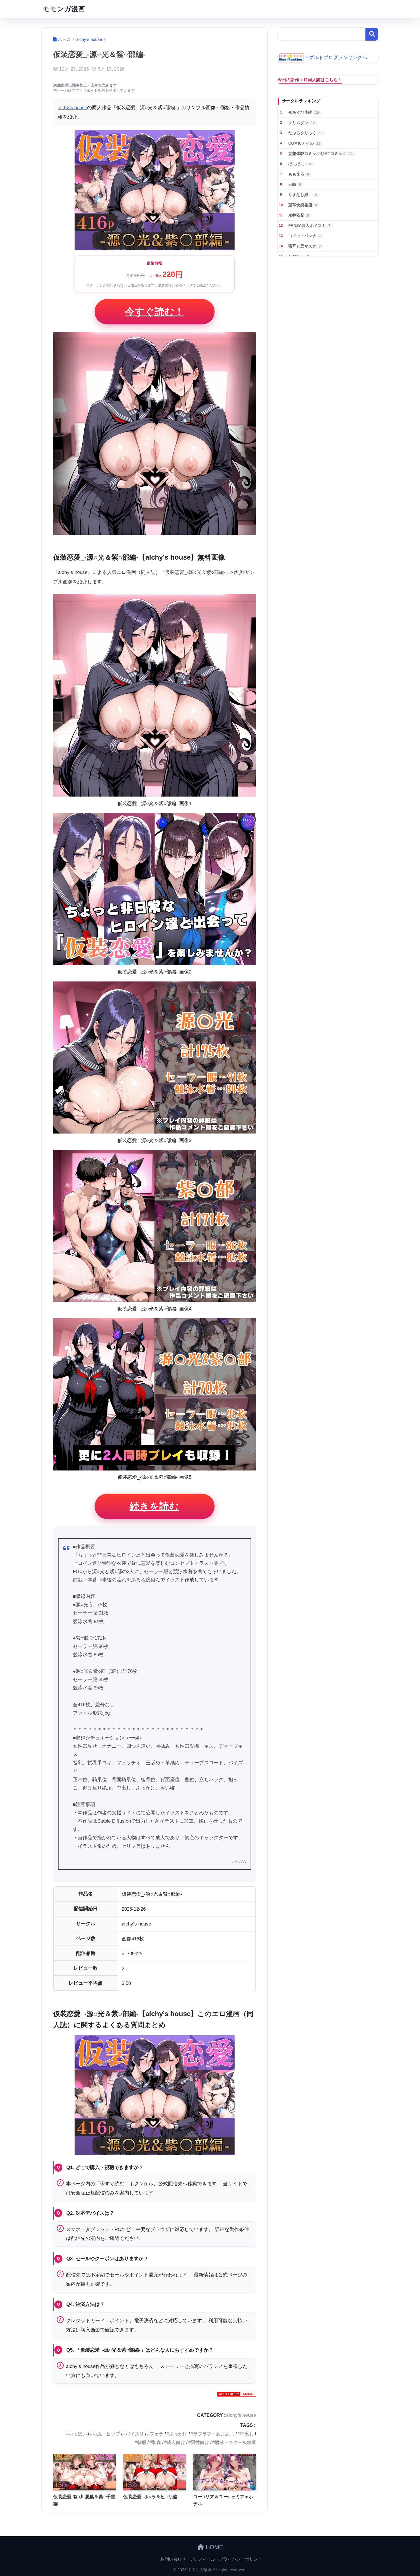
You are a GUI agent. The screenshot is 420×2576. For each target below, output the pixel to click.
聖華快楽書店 (303, 205)
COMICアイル (304, 143)
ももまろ (299, 174)
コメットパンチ (305, 236)
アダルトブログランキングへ (336, 58)
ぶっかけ (178, 2434)
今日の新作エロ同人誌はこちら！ (310, 80)
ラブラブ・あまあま (214, 2434)
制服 (142, 2442)
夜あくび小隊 (304, 112)
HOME (213, 2547)
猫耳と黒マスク (305, 246)
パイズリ (135, 2434)
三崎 (295, 184)
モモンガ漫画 (64, 9)
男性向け (200, 2442)
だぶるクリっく (306, 133)
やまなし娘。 (303, 195)
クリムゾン (302, 123)
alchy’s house (72, 108)
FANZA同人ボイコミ (309, 226)
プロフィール (202, 2559)
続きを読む (154, 1506)
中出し (247, 2434)
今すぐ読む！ (154, 312)
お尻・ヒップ (106, 2434)
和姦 (157, 2442)
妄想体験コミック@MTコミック (321, 153)
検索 (372, 34)
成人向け (176, 2442)
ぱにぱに (300, 164)
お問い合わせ (173, 2559)
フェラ (157, 2434)
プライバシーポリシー (241, 2559)
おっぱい (78, 2434)
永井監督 (299, 215)
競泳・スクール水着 (235, 2442)
